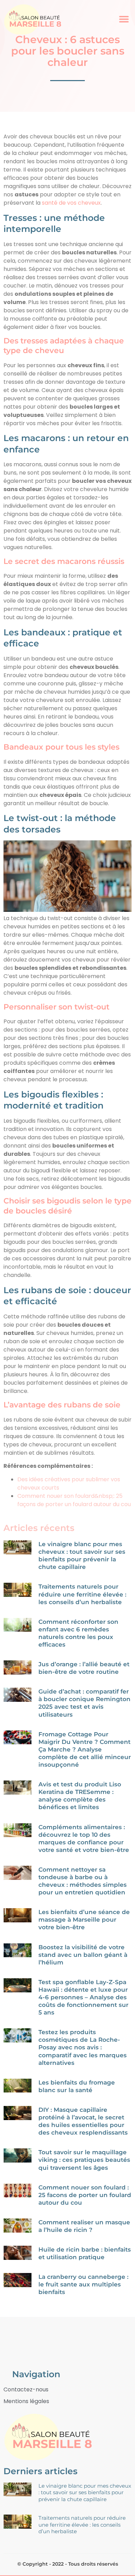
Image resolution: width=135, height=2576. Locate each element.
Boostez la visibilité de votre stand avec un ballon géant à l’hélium (83, 1955)
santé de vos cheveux (71, 203)
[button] (124, 19)
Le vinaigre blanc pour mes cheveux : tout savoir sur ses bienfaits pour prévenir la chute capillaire (85, 2492)
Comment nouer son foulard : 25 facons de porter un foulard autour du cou (85, 2195)
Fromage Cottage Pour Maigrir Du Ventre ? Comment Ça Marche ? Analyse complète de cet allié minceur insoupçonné (85, 1749)
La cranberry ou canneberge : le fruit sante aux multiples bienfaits (83, 2284)
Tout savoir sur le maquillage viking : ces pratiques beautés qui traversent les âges (84, 2160)
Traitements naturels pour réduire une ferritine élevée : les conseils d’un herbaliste (82, 1594)
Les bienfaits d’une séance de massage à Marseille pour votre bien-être (84, 1920)
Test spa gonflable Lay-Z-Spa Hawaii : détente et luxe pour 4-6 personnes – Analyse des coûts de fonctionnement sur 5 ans (83, 1997)
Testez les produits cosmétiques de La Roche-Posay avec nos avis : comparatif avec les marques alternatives (83, 2047)
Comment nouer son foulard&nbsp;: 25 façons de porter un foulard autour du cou (74, 1500)
